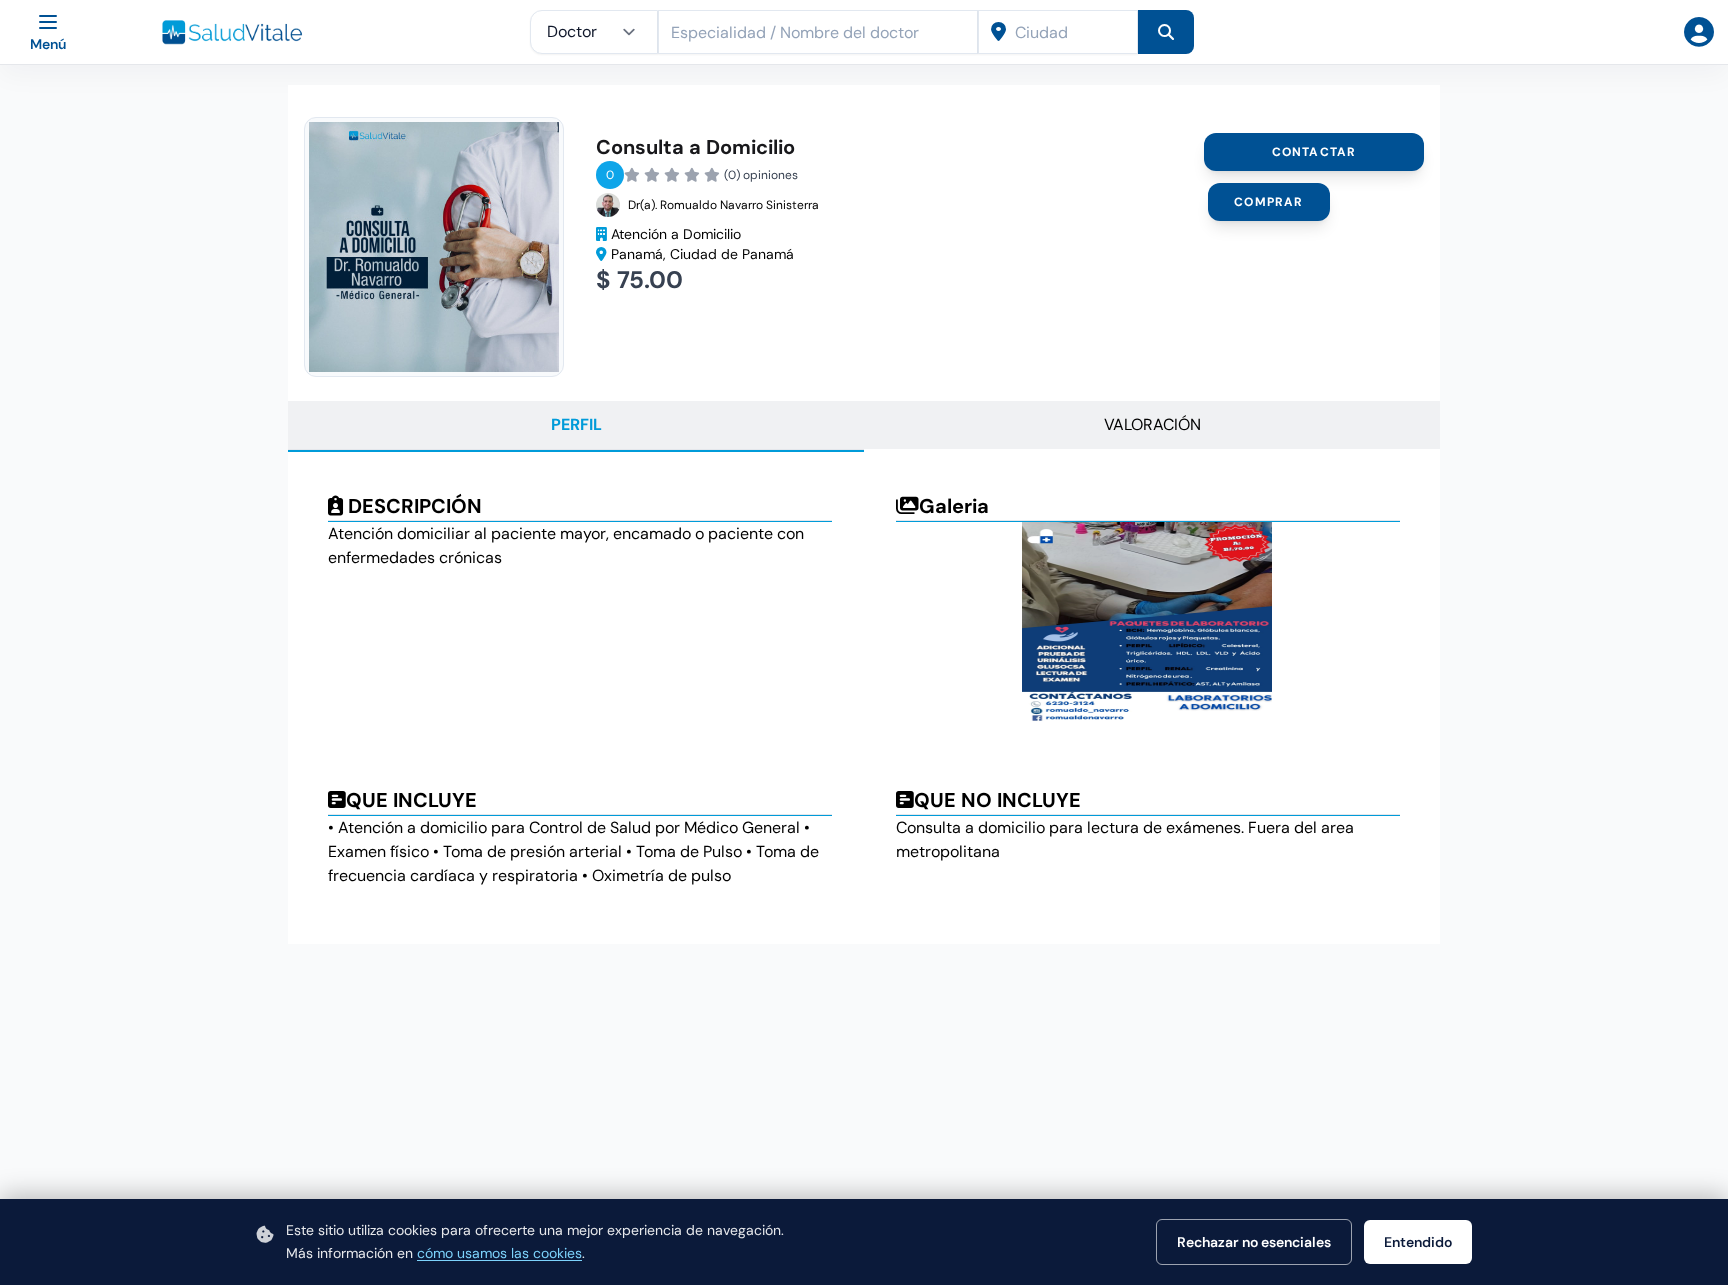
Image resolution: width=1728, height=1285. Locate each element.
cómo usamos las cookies (499, 1253)
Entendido (1418, 1242)
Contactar (1314, 152)
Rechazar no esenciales (1254, 1242)
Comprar (1268, 202)
